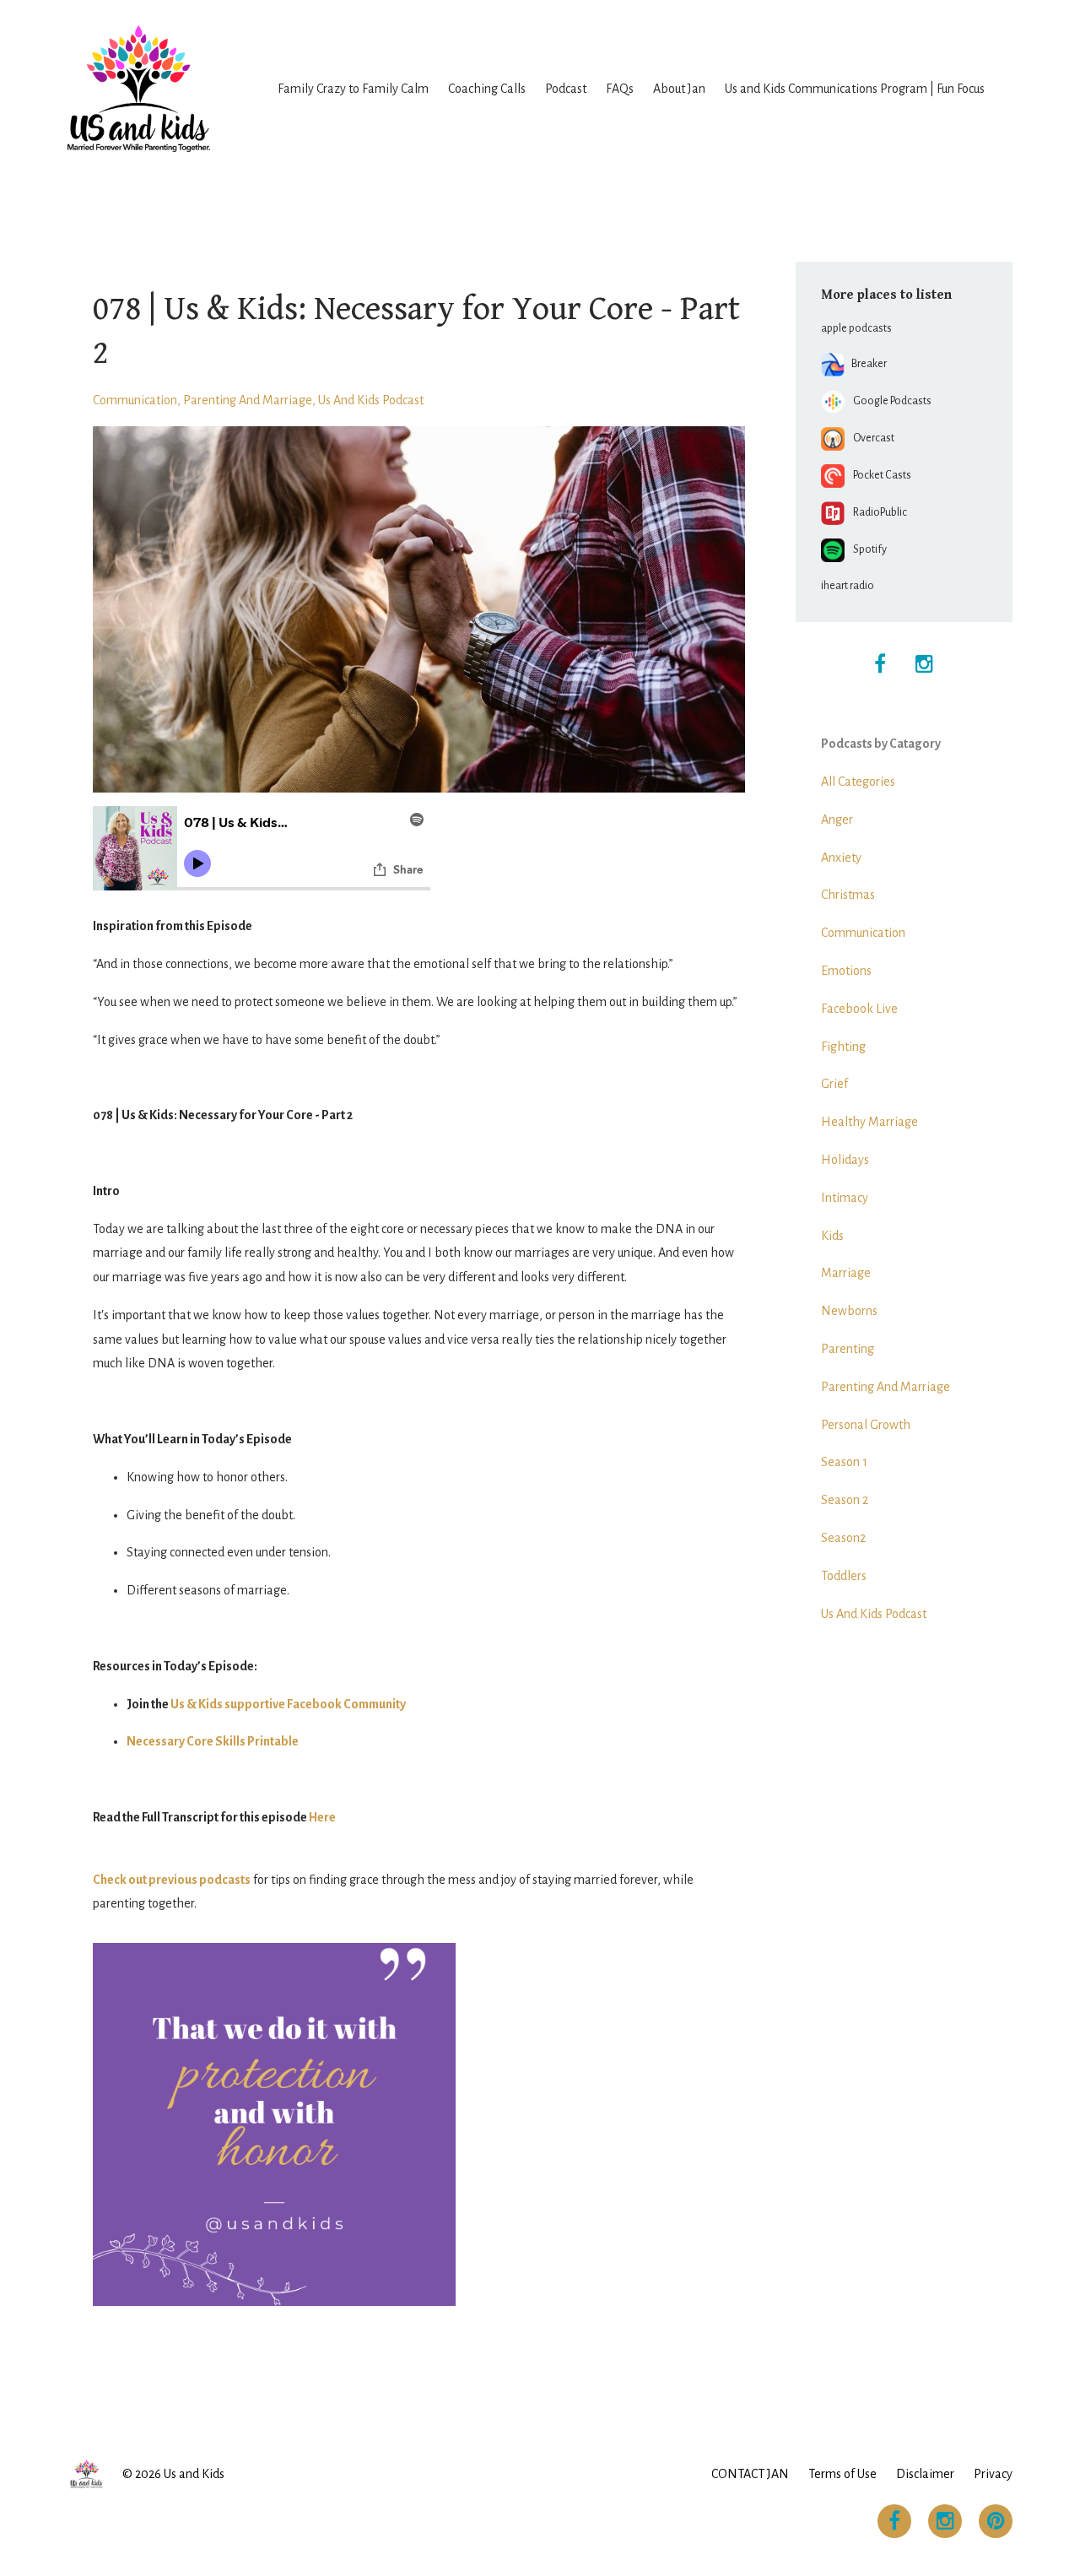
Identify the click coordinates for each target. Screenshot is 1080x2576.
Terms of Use (842, 2474)
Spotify (866, 549)
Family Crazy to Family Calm (353, 89)
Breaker (866, 364)
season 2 (845, 1500)
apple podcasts (856, 328)
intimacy (845, 1198)
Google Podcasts (888, 401)
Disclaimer (925, 2474)
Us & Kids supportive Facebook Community (288, 1704)
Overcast (869, 438)
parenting (848, 1349)
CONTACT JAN (750, 2474)
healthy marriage (869, 1122)
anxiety (841, 858)
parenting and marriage (248, 400)
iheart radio (848, 586)
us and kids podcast (371, 400)
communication (135, 400)
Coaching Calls (487, 89)
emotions (846, 971)
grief (834, 1084)
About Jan (679, 89)
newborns (849, 1311)
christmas (848, 895)
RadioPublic (876, 512)
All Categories (858, 782)
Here (322, 1817)
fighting (843, 1047)
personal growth (866, 1425)
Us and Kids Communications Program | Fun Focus (855, 89)
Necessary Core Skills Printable (213, 1741)
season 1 (844, 1462)
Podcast (566, 89)
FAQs (620, 89)
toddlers (844, 1576)
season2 (843, 1538)
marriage (846, 1273)
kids (832, 1236)
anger (837, 820)
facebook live (859, 1009)
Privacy (993, 2474)
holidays (845, 1160)
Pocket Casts (878, 475)
